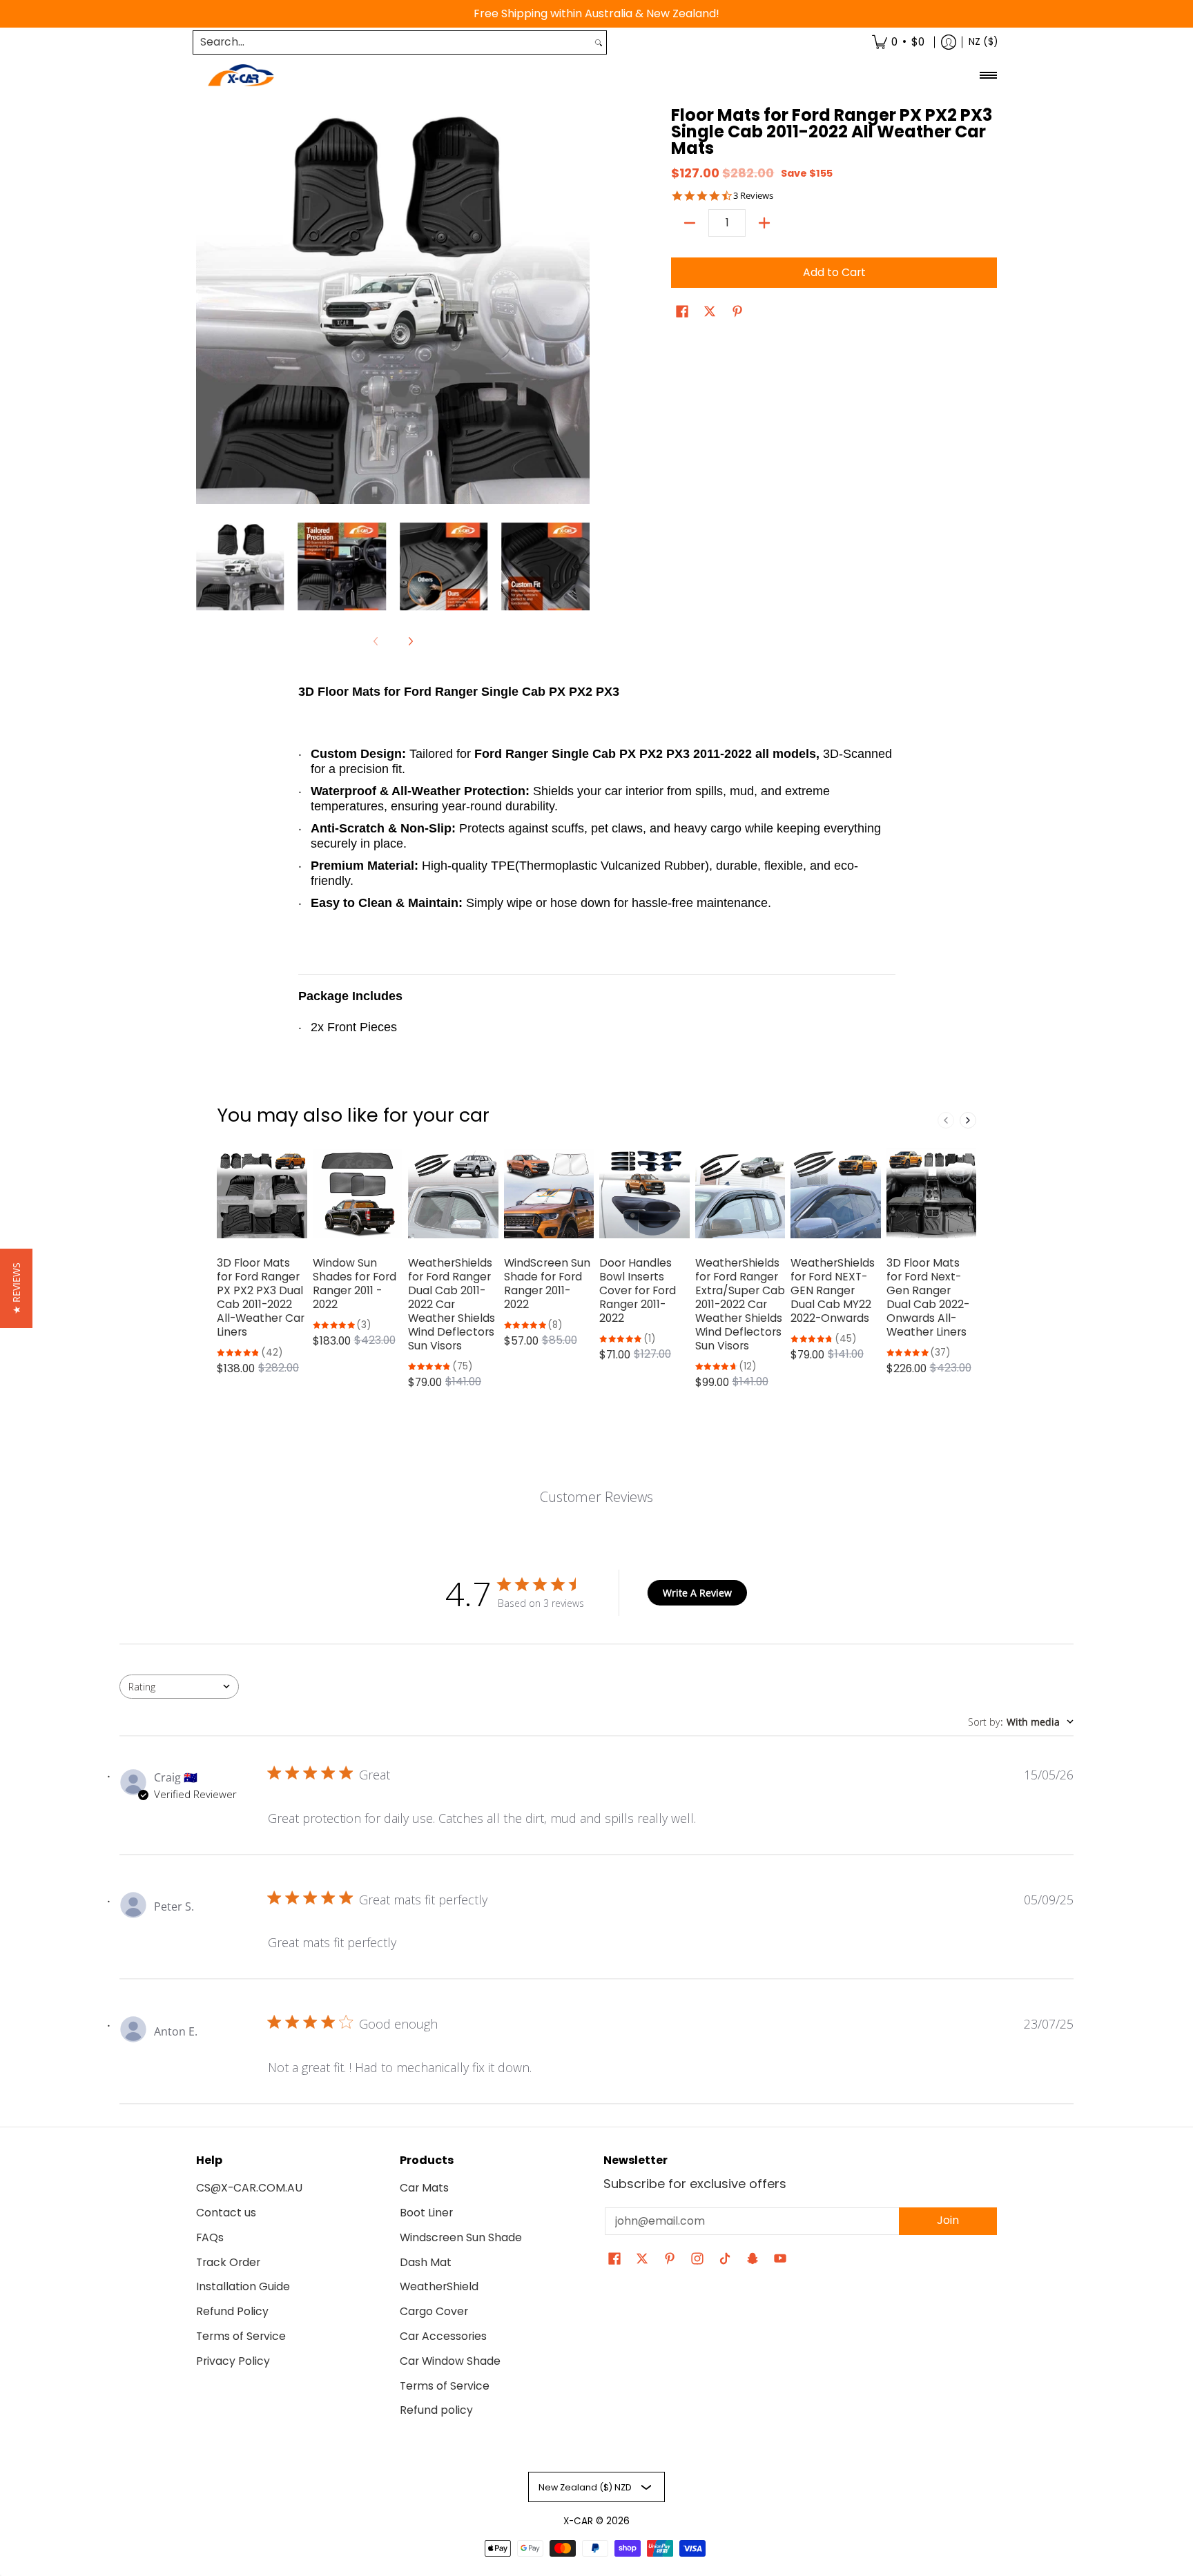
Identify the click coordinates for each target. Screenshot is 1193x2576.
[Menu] (988, 76)
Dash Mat (426, 2262)
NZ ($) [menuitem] (983, 42)
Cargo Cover (434, 2311)
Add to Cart (834, 272)
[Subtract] (690, 223)
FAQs (210, 2237)
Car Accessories (443, 2336)
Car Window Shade (450, 2361)
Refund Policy (232, 2311)
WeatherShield (439, 2286)
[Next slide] (968, 1120)
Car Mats (424, 2188)
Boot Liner (426, 2213)
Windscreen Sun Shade (461, 2237)
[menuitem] (898, 42)
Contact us (226, 2213)
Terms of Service (241, 2336)
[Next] (580, 307)
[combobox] (392, 42)
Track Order (228, 2262)
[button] (682, 313)
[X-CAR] (241, 76)
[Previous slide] (946, 1120)
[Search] (599, 42)
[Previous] (206, 307)
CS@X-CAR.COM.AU (249, 2188)
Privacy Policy (233, 2361)
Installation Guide (243, 2286)
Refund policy (436, 2410)
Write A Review (697, 1593)
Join (948, 2220)
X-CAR (578, 2521)
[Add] (764, 223)
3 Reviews (753, 196)
